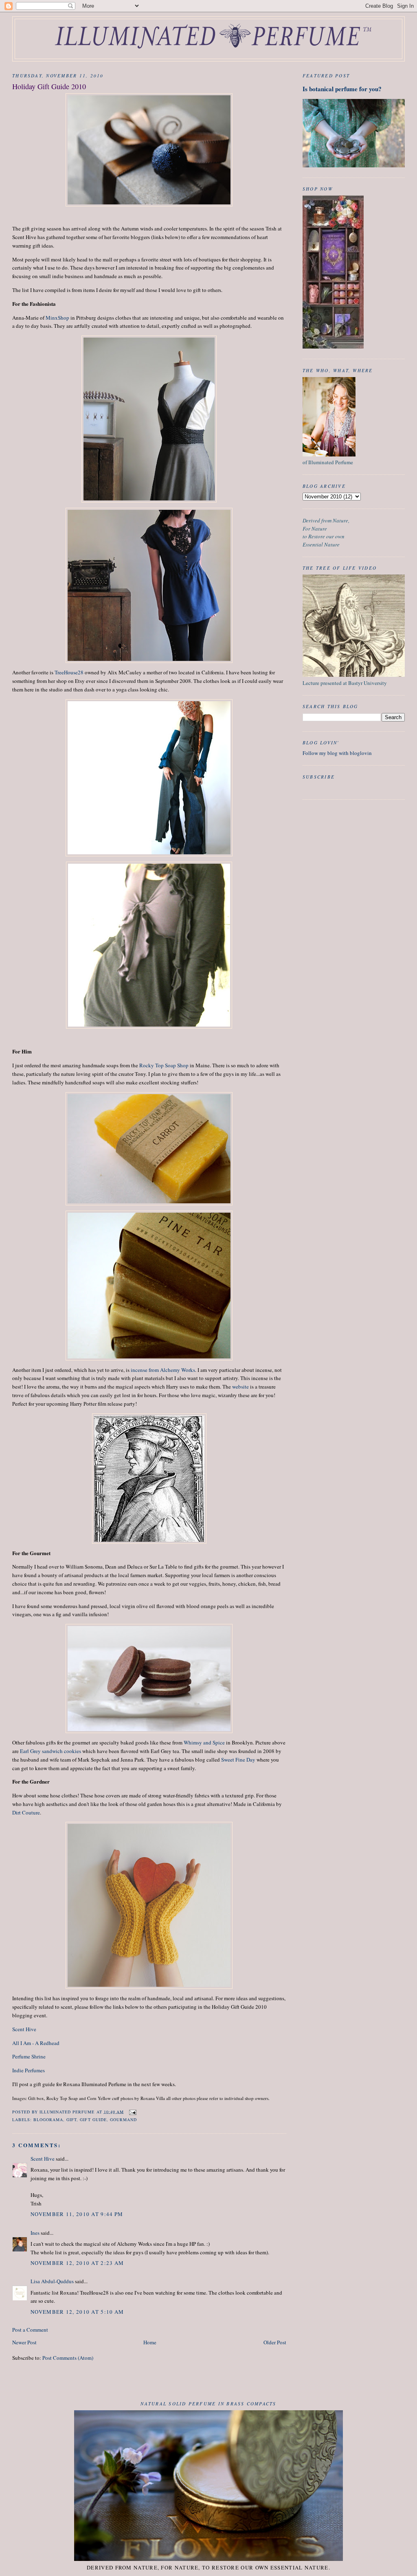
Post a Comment (30, 2330)
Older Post (275, 2342)
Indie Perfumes (29, 2070)
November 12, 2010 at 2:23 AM (77, 2263)
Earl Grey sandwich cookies (50, 1751)
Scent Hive (24, 2029)
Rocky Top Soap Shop (164, 1065)
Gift (71, 2120)
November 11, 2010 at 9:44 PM (77, 2214)
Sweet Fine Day (238, 1760)
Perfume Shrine (29, 2056)
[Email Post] (133, 2111)
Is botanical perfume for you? (342, 89)
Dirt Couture (26, 1812)
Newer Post (24, 2342)
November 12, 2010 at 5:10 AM (77, 2312)
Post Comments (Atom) (68, 2358)
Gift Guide (93, 2120)
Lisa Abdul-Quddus (52, 2281)
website (240, 1387)
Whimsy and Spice (204, 1742)
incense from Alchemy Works (163, 1370)
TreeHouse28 (69, 672)
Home (150, 2342)
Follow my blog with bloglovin (337, 753)
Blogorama (48, 2120)
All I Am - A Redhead (36, 2043)
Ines (35, 2233)
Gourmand (123, 2120)
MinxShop (57, 318)
